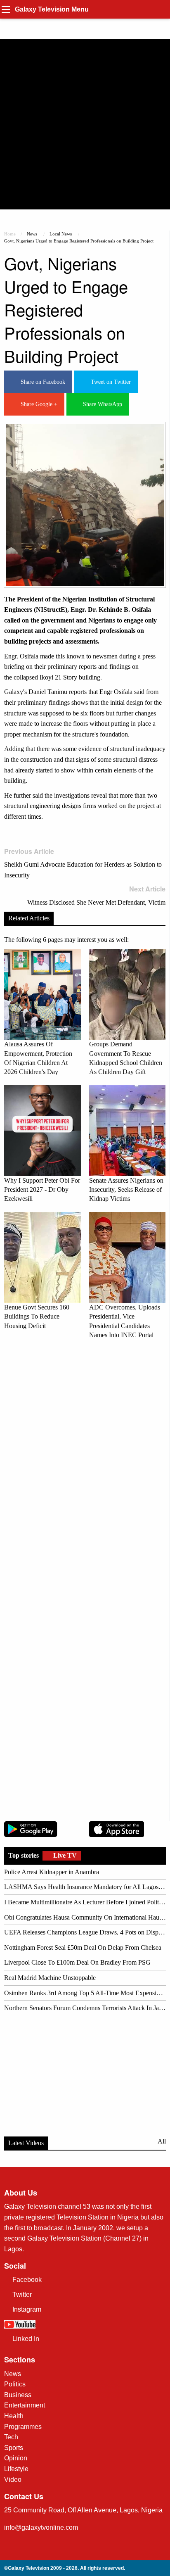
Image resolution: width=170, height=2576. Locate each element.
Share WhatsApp (101, 404)
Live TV (64, 1855)
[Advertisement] (85, 124)
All (162, 2141)
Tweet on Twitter (109, 382)
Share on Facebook (41, 382)
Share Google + (37, 404)
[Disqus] (85, 1461)
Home (10, 234)
